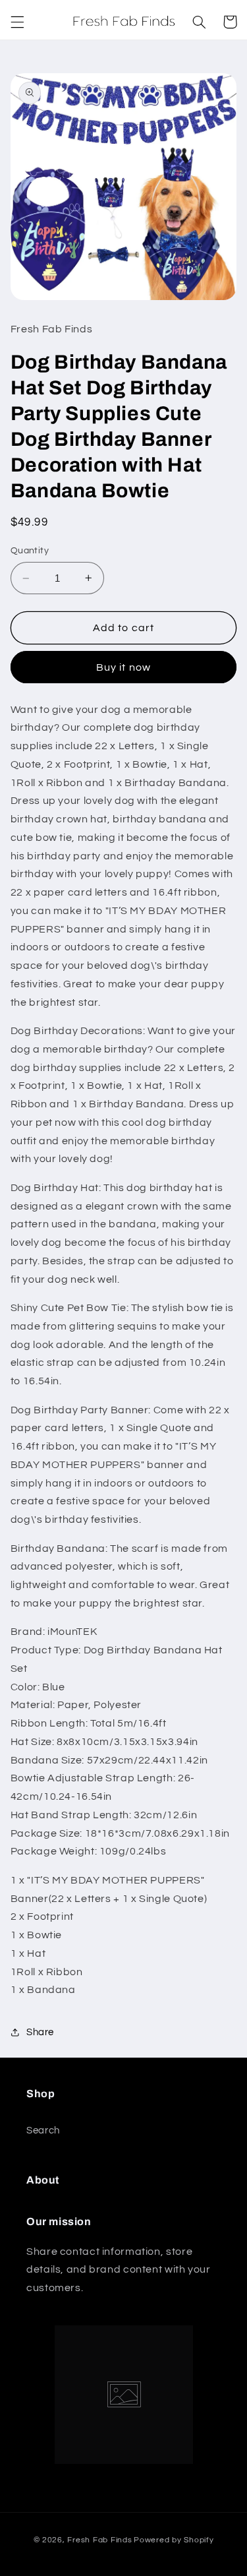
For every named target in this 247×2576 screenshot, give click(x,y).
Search (43, 2131)
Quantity (30, 551)
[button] (17, 22)
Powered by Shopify (174, 2540)
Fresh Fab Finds (99, 2540)
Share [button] (40, 2032)
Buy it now (123, 667)
